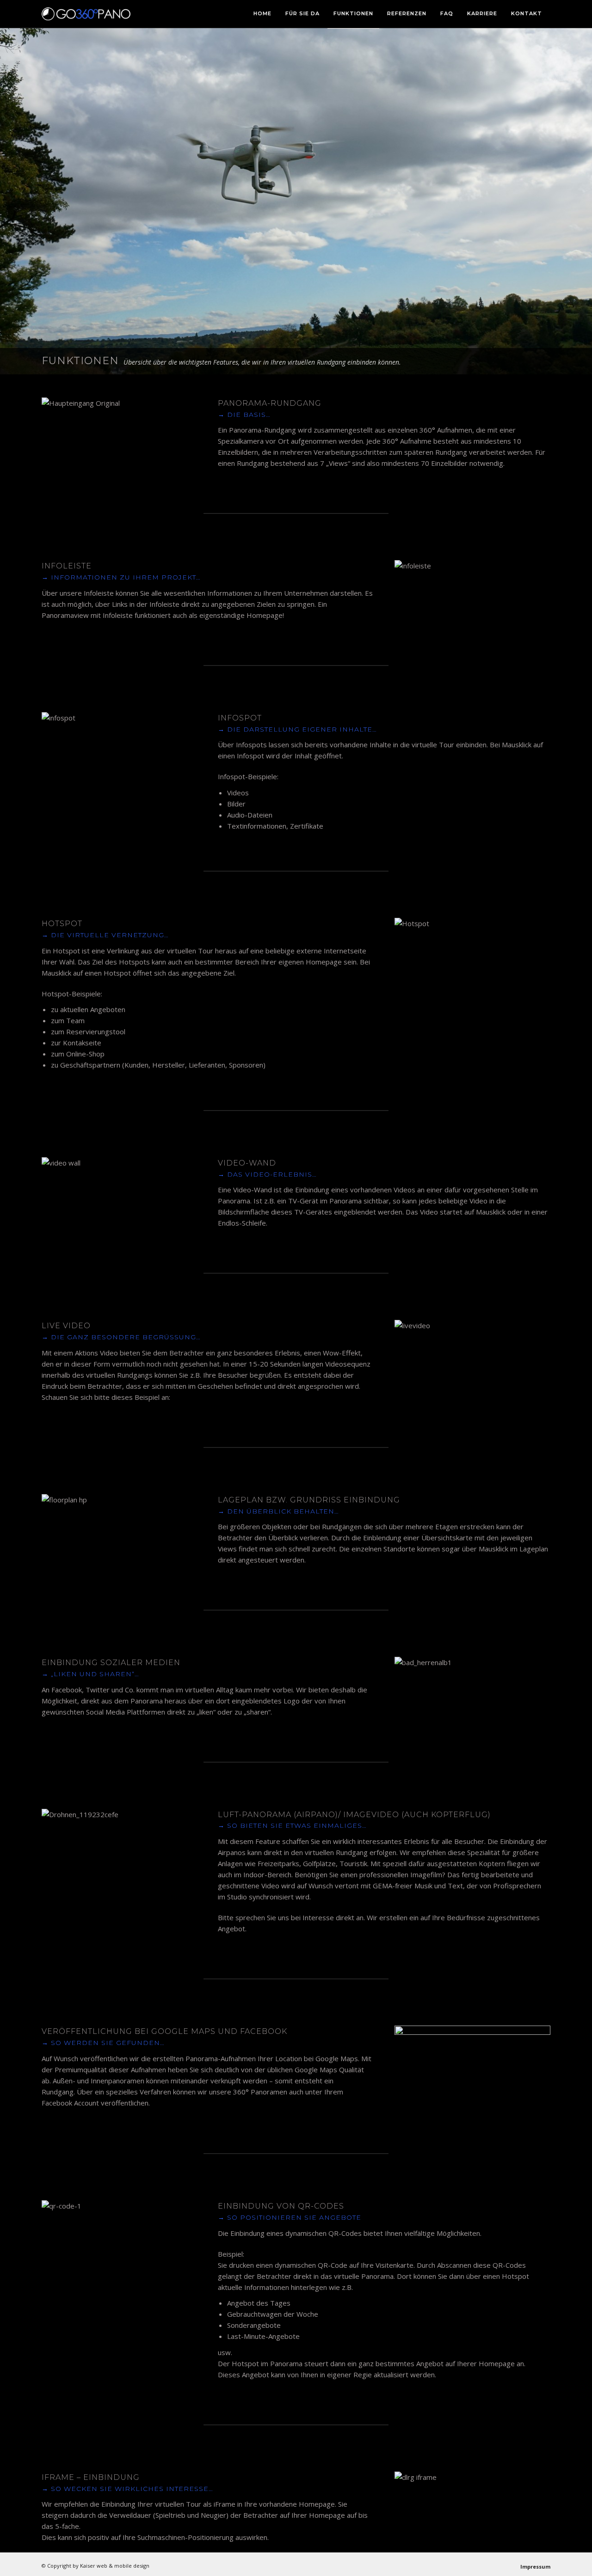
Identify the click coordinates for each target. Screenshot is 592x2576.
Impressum (535, 2567)
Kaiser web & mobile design (115, 2566)
